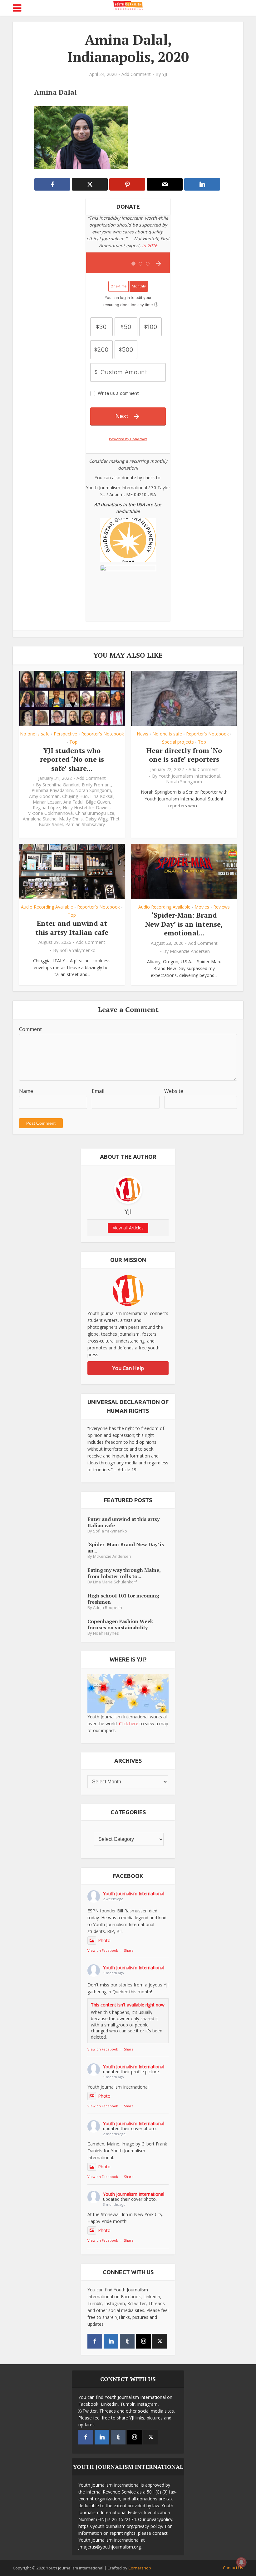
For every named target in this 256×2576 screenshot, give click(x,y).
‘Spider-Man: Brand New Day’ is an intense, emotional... (184, 924)
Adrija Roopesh (108, 1608)
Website (174, 1091)
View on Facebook (103, 1950)
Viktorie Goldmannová (50, 813)
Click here (129, 1724)
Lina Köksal (102, 796)
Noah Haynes (106, 1633)
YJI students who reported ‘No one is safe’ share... (72, 759)
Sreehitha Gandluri (61, 785)
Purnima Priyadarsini (52, 790)
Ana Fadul (73, 802)
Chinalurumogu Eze (95, 813)
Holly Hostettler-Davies (86, 808)
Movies (202, 907)
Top (73, 742)
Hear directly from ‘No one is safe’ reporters (184, 755)
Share (129, 1950)
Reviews (222, 907)
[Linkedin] (111, 2341)
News (143, 734)
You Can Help (128, 1368)
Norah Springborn (93, 790)
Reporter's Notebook (103, 734)
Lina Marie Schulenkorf (115, 1582)
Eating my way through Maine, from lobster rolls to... (124, 1573)
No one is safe (35, 734)
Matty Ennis (71, 819)
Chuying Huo (75, 796)
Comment (30, 1029)
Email (98, 1091)
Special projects (178, 742)
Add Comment (136, 74)
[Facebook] (95, 2341)
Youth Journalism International (189, 776)
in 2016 (150, 245)
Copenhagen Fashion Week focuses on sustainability (120, 1624)
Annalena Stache (40, 819)
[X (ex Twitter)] (160, 2341)
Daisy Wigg (96, 819)
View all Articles (128, 1228)
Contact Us (233, 2568)
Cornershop (140, 2568)
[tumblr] (127, 2341)
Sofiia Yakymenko (78, 950)
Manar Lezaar (47, 802)
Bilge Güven (98, 802)
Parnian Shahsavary (85, 825)
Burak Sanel (51, 825)
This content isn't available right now (128, 2005)
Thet (115, 819)
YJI (165, 74)
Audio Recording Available (47, 907)
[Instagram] (143, 2341)
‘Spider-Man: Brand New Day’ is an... (126, 1547)
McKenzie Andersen (190, 951)
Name (26, 1091)
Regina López (47, 808)
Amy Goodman (44, 796)
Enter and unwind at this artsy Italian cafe (72, 928)
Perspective (65, 734)
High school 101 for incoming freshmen (123, 1599)
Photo (104, 1940)
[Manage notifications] (241, 2562)
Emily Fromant (96, 785)
